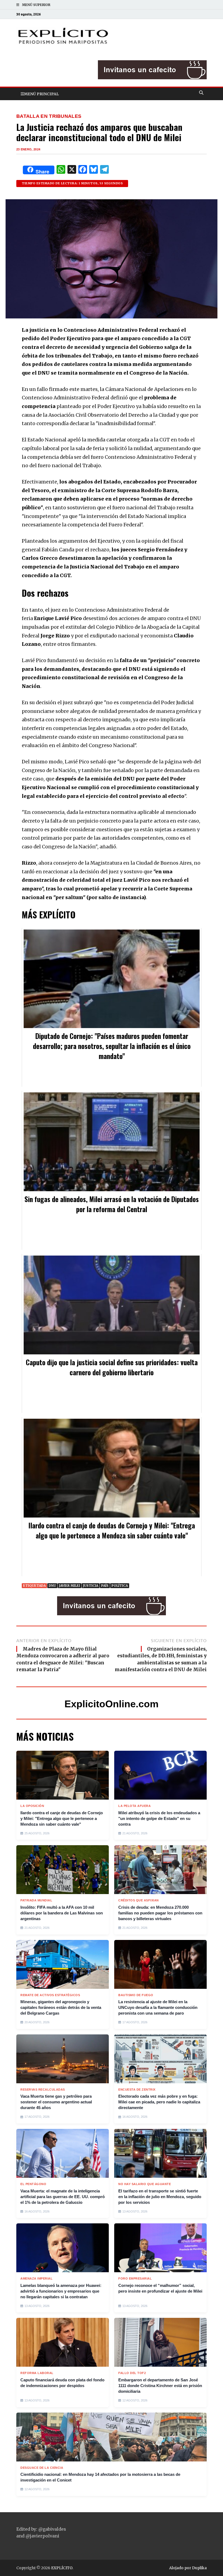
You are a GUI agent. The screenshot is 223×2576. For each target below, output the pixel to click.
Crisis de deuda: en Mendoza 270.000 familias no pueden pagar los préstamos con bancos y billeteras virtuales (160, 1913)
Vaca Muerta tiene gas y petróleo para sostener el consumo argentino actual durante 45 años (56, 2102)
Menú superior (36, 5)
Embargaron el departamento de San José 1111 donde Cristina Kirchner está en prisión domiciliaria (160, 2386)
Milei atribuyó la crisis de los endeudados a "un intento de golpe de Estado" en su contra (159, 1818)
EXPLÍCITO (62, 2568)
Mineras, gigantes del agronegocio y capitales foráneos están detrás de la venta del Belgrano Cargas (61, 2007)
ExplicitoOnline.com (112, 1704)
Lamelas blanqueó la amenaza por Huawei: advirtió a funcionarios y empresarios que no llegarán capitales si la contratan (61, 2291)
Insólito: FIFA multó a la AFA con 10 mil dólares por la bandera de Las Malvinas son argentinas (62, 1913)
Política (120, 1586)
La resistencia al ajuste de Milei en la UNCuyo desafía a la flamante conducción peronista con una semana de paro (158, 2007)
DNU (52, 1586)
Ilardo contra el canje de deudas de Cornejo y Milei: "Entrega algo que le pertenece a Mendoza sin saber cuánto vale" (62, 1818)
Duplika (199, 2568)
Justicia (91, 1586)
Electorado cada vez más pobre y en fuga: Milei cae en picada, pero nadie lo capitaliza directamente (159, 2102)
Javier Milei (69, 1586)
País (105, 1586)
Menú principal (41, 94)
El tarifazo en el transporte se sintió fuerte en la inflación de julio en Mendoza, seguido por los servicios (160, 2197)
